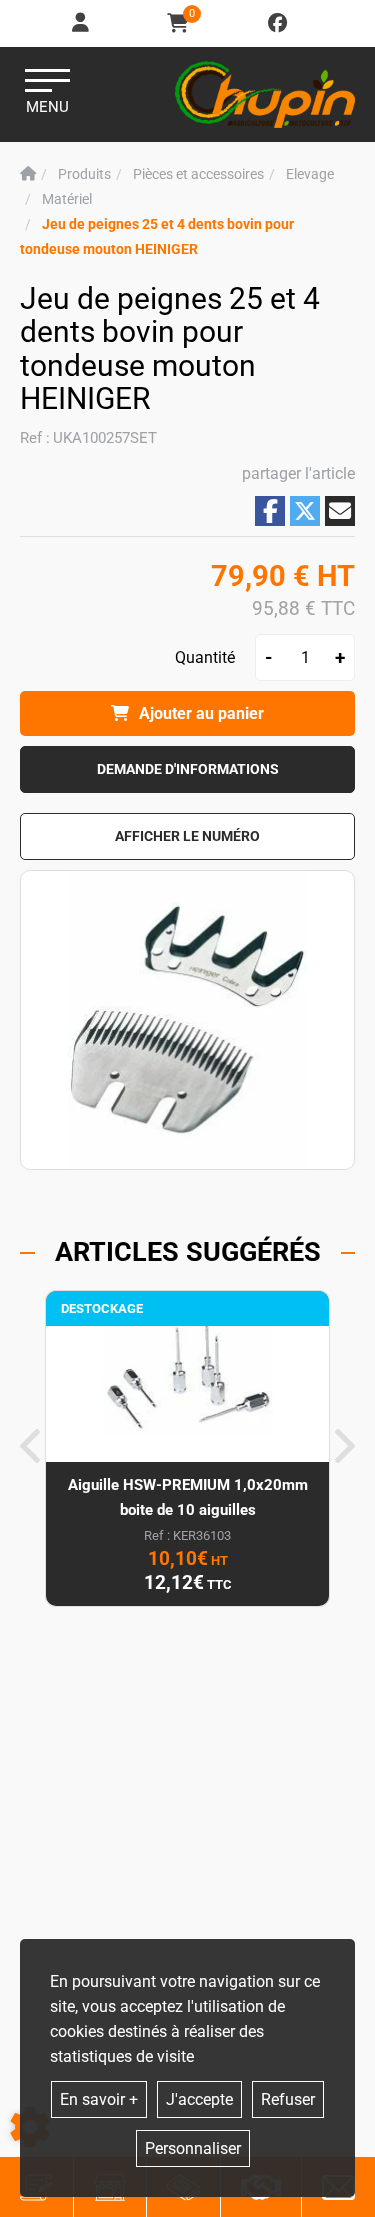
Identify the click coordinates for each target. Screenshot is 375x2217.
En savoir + (99, 2099)
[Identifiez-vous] (82, 23)
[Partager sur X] (305, 511)
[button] (187, 836)
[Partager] (340, 511)
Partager (270, 510)
